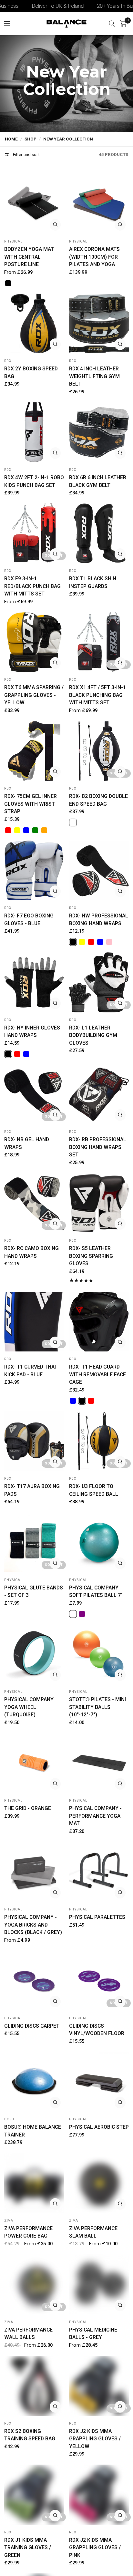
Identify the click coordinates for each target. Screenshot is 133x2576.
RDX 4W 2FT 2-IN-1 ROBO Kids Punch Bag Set (34, 481)
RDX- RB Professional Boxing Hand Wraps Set (98, 1147)
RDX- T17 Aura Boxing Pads (32, 1490)
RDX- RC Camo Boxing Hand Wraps (31, 1252)
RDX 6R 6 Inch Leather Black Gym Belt (98, 481)
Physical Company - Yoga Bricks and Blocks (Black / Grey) (33, 1925)
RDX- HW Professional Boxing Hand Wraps (99, 920)
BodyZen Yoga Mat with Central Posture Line (29, 257)
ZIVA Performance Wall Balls (28, 2334)
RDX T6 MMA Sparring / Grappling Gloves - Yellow (34, 695)
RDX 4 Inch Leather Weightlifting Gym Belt (94, 376)
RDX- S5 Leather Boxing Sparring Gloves (91, 1256)
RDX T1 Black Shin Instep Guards (93, 582)
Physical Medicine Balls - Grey (93, 2334)
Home (11, 139)
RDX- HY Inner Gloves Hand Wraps (32, 1032)
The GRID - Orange (28, 1808)
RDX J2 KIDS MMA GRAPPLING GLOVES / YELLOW (95, 2439)
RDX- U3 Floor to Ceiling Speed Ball (94, 1490)
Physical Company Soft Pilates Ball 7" (96, 1592)
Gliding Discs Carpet (32, 2026)
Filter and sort (26, 154)
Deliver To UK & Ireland (33, 6)
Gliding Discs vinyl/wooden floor (97, 2030)
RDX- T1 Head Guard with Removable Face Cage (97, 1374)
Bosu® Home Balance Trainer (33, 2131)
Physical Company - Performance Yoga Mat (95, 1816)
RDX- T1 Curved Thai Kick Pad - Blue (30, 1371)
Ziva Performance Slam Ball (93, 2232)
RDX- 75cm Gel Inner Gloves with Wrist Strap (31, 804)
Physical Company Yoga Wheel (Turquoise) (29, 1707)
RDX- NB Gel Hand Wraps (27, 1143)
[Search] (112, 24)
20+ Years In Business (97, 6)
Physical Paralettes (97, 1917)
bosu (9, 2119)
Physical (13, 241)
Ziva (9, 2221)
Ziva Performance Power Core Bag (28, 2232)
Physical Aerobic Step (99, 2127)
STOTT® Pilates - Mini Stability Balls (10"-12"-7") (97, 1707)
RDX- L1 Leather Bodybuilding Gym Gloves (93, 1035)
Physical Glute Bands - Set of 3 (34, 1592)
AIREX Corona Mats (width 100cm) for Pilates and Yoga (94, 257)
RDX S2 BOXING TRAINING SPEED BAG (30, 2435)
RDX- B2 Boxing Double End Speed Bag (98, 800)
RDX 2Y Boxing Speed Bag (31, 372)
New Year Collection (68, 139)
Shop (31, 139)
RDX (8, 361)
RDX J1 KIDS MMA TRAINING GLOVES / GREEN (28, 2548)
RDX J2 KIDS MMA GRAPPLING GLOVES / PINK (95, 2548)
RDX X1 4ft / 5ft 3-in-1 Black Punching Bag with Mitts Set (97, 695)
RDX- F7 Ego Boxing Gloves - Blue (29, 920)
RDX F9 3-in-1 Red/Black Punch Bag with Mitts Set (32, 586)
